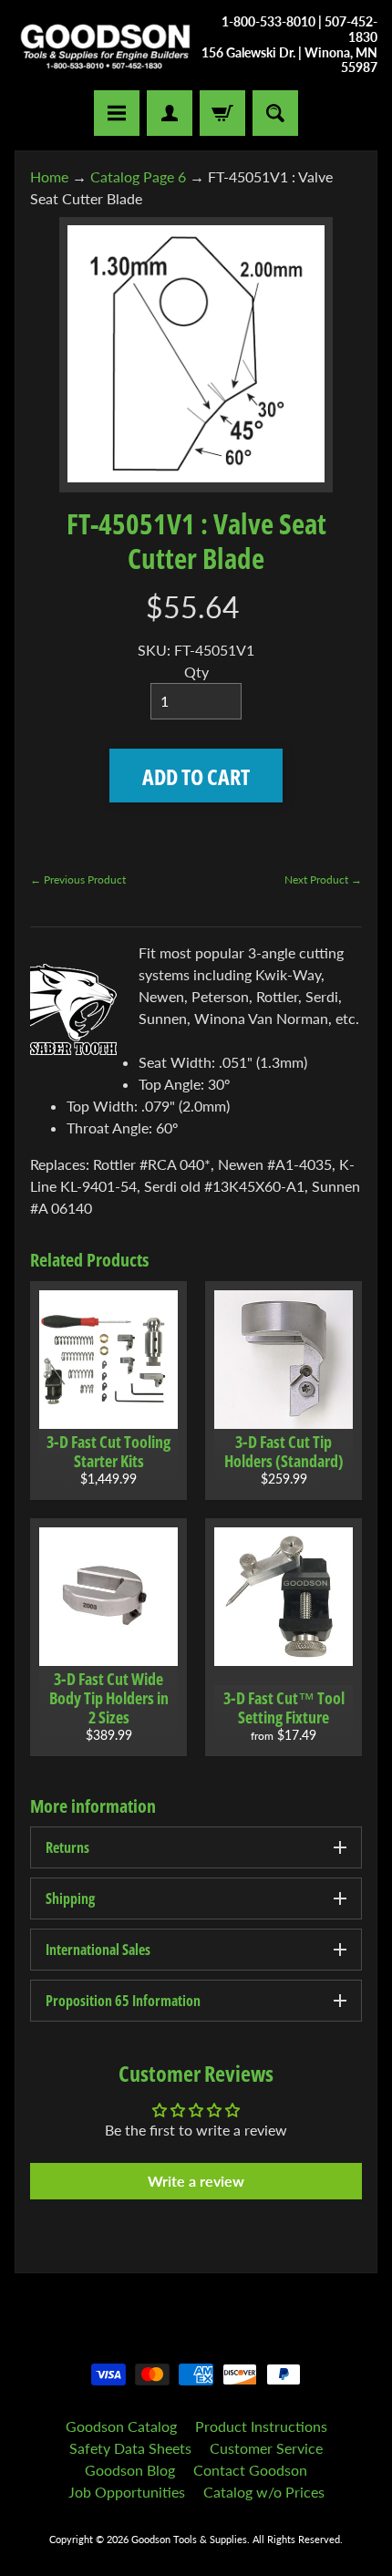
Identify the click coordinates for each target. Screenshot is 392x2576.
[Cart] (222, 113)
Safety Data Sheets (130, 2448)
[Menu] (117, 113)
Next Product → (323, 879)
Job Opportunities (127, 2492)
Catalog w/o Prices (264, 2492)
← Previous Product (78, 879)
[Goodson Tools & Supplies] (105, 46)
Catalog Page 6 (138, 176)
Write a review (196, 2181)
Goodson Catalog (121, 2426)
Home (49, 176)
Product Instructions (261, 2426)
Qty (196, 672)
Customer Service (266, 2448)
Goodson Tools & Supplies (189, 2539)
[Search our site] (275, 113)
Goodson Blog (130, 2470)
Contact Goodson (250, 2470)
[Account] (170, 113)
